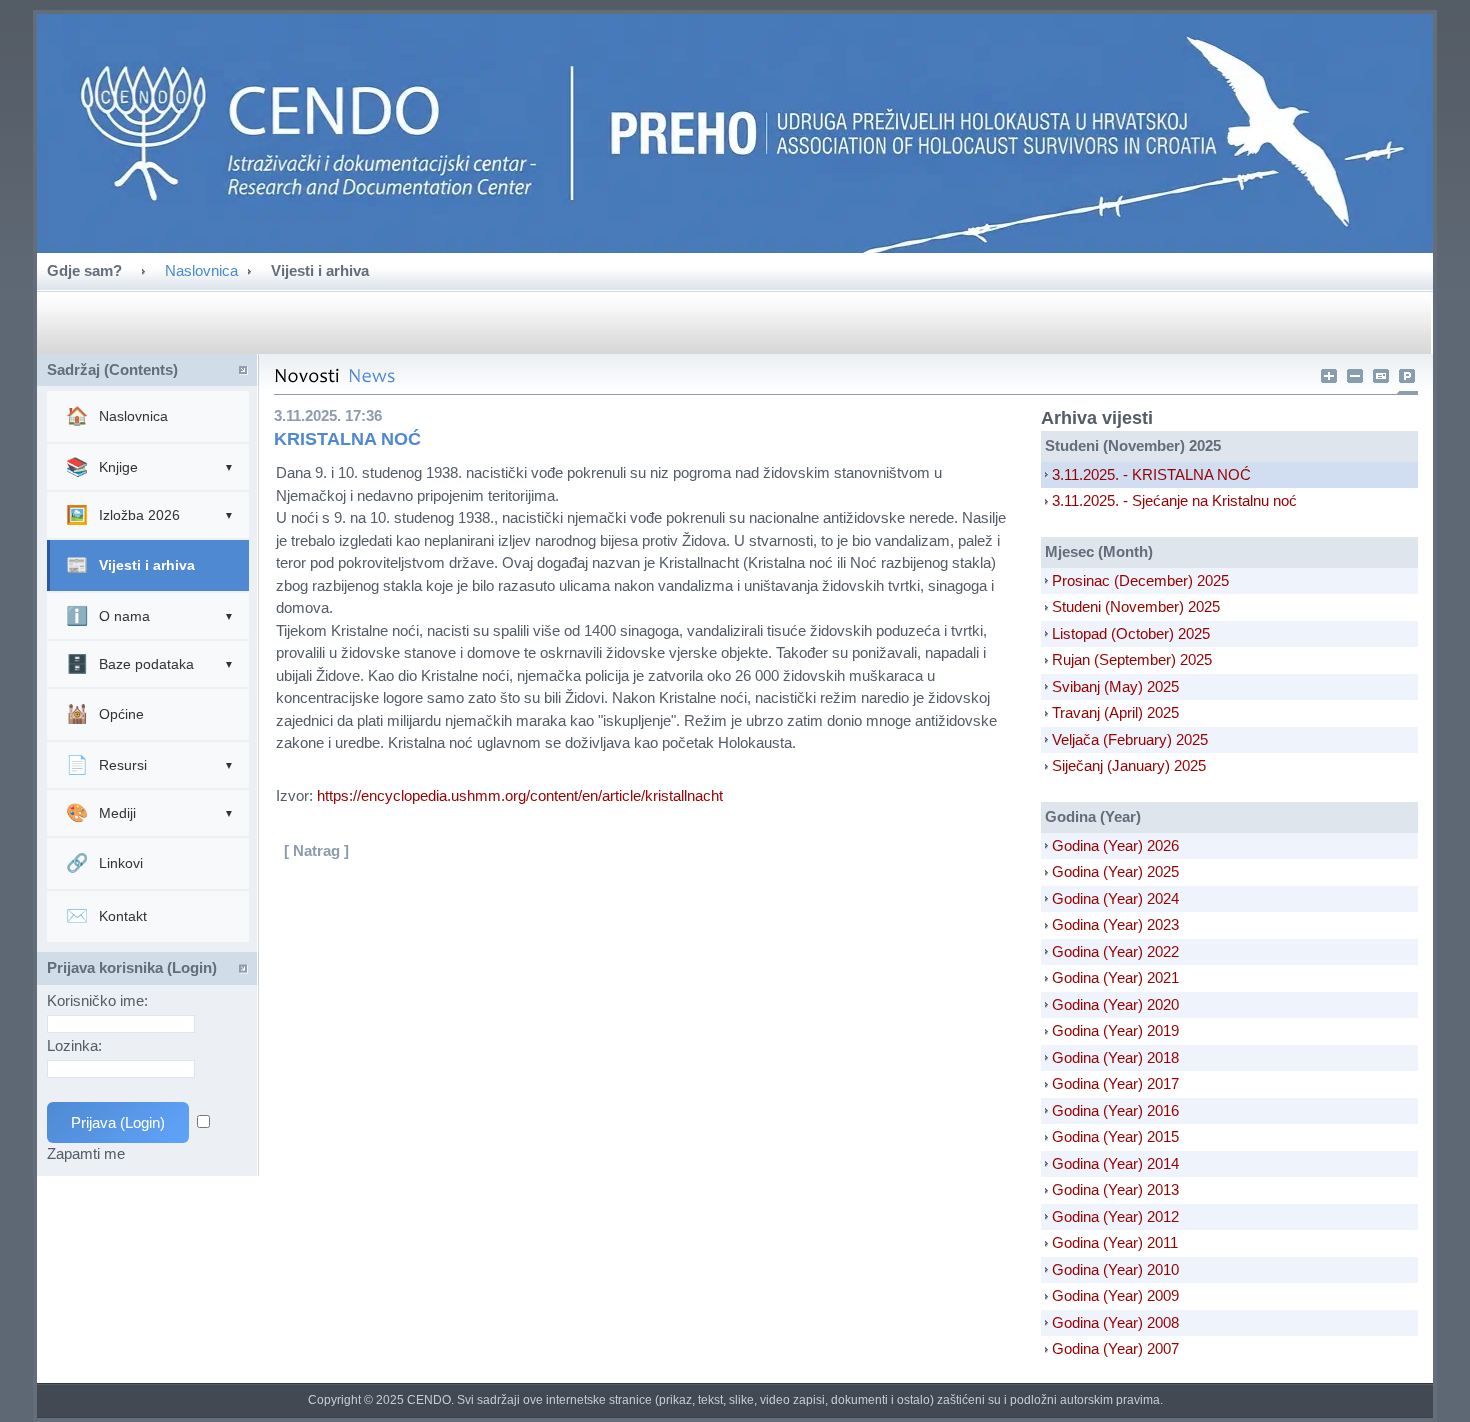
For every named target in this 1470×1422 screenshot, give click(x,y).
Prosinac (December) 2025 (1140, 580)
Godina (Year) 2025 (1115, 871)
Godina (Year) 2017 (1115, 1083)
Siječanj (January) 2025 (1129, 765)
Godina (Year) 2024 (1115, 898)
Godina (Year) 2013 (1115, 1189)
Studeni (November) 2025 (1136, 606)
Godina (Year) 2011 (1115, 1242)
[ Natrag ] (316, 850)
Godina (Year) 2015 (1115, 1136)
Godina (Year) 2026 (1115, 845)
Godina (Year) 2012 (1115, 1216)
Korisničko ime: (99, 1000)
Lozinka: (76, 1045)
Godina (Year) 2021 (1115, 977)
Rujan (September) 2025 (1132, 659)
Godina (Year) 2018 (1115, 1057)
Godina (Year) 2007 (1115, 1348)
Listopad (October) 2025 (1131, 633)
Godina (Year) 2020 (1115, 1004)
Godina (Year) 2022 (1115, 951)
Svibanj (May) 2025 (1115, 686)
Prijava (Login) (118, 1122)
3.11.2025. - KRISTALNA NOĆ (1151, 474)
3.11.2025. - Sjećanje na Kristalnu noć (1174, 500)
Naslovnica (201, 270)
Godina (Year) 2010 (1115, 1269)
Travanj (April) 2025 (1115, 712)
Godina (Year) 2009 (1115, 1295)
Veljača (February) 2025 (1130, 739)
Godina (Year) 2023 (1115, 924)
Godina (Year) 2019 (1115, 1030)
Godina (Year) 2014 (1115, 1163)
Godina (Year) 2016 (1115, 1110)
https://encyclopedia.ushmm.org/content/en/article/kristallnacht (520, 795)
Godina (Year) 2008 (1115, 1322)
